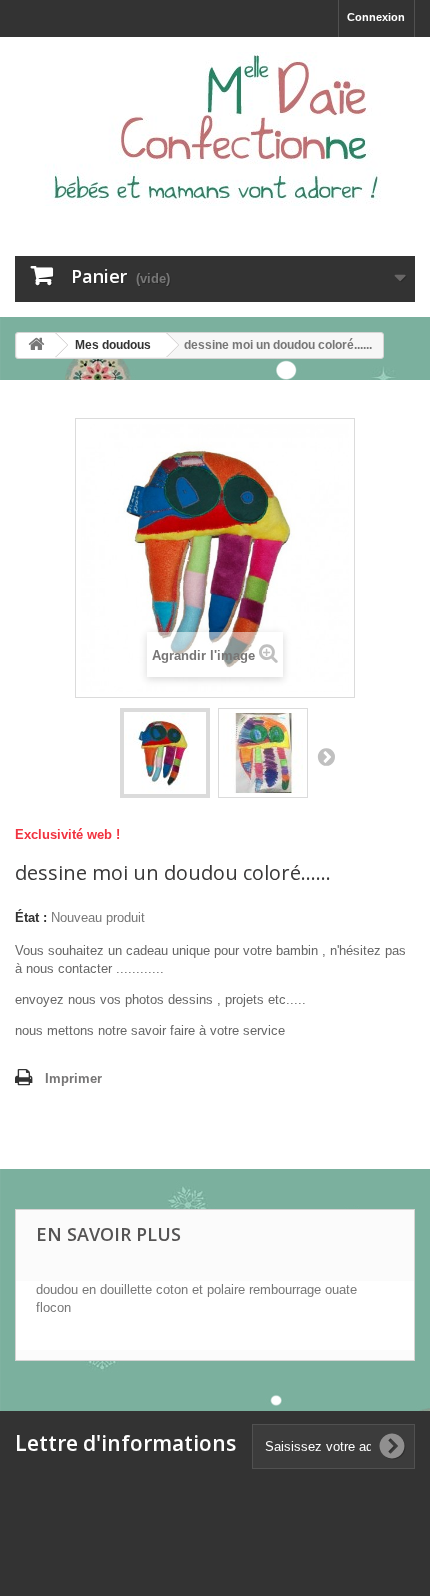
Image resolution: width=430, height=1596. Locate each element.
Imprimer (73, 1078)
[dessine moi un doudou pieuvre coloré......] (165, 753)
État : (31, 917)
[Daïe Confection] (215, 129)
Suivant (326, 756)
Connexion (376, 17)
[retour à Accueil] (36, 345)
